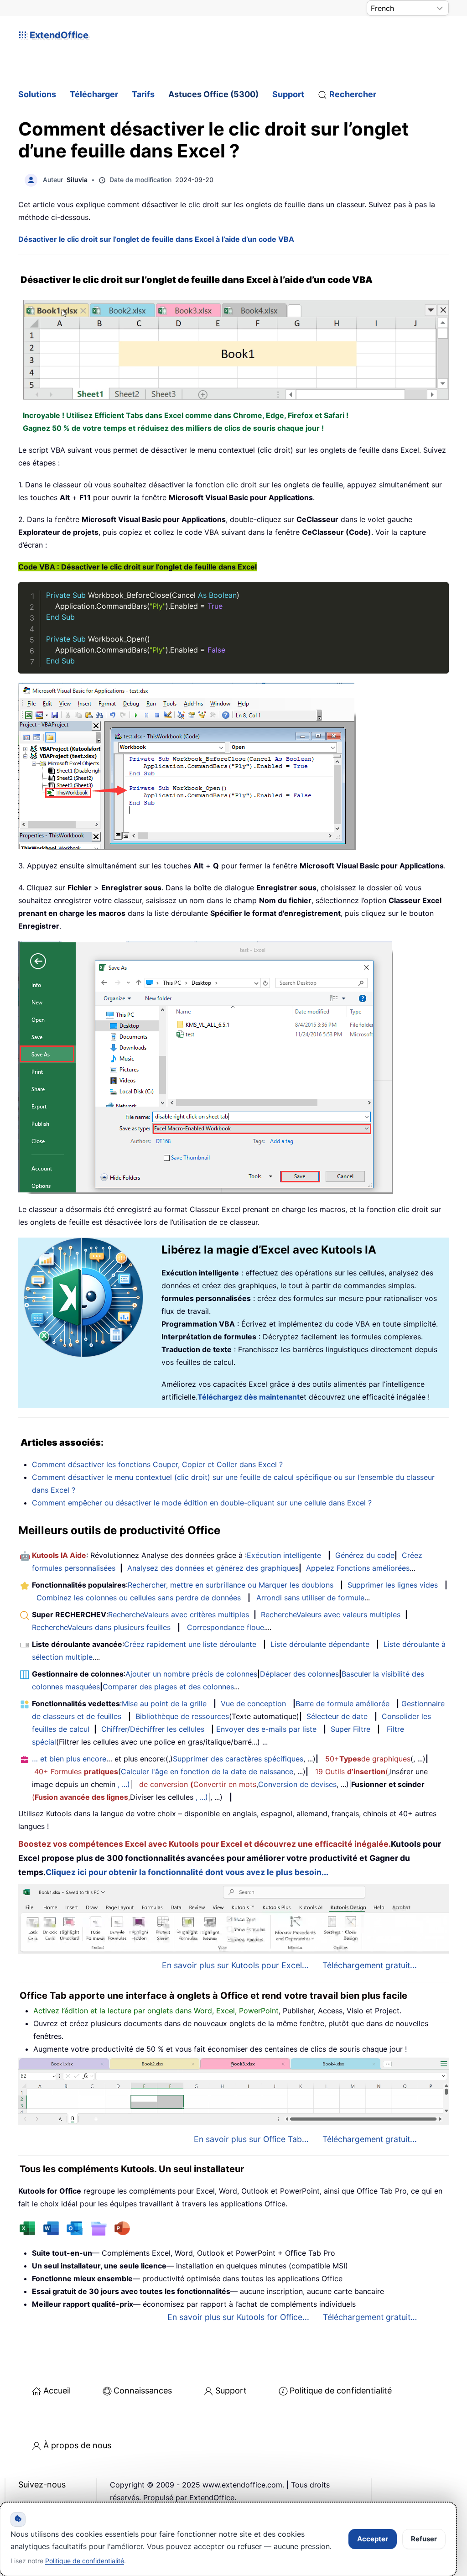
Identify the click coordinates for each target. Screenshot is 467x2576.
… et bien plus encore (69, 1759)
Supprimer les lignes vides (393, 1585)
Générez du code (365, 1555)
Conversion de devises (297, 1784)
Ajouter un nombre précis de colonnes (191, 1674)
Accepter (373, 2539)
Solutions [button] (37, 94)
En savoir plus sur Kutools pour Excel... (235, 1965)
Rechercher (353, 94)
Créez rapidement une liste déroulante (190, 1644)
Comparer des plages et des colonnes (168, 1687)
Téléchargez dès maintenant (249, 1397)
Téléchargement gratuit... (370, 1965)
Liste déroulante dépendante (320, 1644)
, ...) (124, 1784)
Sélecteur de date (337, 1716)
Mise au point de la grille (164, 1703)
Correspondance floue (226, 1627)
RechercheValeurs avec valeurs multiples (331, 1615)
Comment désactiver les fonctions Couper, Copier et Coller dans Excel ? (157, 1464)
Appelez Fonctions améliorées (358, 1568)
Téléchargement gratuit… (370, 2317)
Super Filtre (350, 1729)
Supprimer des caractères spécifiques (238, 1759)
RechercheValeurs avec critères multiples (179, 1615)
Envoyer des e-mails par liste (266, 1729)
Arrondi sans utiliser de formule (310, 1598)
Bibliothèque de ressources (182, 1716)
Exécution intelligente (284, 1555)
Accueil (57, 2391)
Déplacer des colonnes (299, 1674)
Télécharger (94, 94)
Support (288, 94)
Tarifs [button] (143, 94)
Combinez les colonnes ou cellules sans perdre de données (139, 1598)
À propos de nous (77, 2445)
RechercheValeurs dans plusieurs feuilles (101, 1627)
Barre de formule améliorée (342, 1703)
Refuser (424, 2539)
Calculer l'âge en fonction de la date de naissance (207, 1771)
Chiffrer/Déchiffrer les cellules (153, 1729)
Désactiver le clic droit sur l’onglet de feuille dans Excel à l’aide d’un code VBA (156, 239)
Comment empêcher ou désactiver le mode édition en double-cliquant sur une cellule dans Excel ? (202, 1503)
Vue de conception (253, 1703)
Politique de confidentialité (341, 2391)
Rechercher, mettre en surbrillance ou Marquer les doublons (231, 1585)
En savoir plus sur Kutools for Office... (238, 2317)
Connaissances (143, 2391)
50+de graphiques (368, 1759)
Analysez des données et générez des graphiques (213, 1568)
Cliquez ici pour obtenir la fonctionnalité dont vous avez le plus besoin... (187, 1872)
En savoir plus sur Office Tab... (251, 2139)
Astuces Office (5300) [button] (213, 94)
